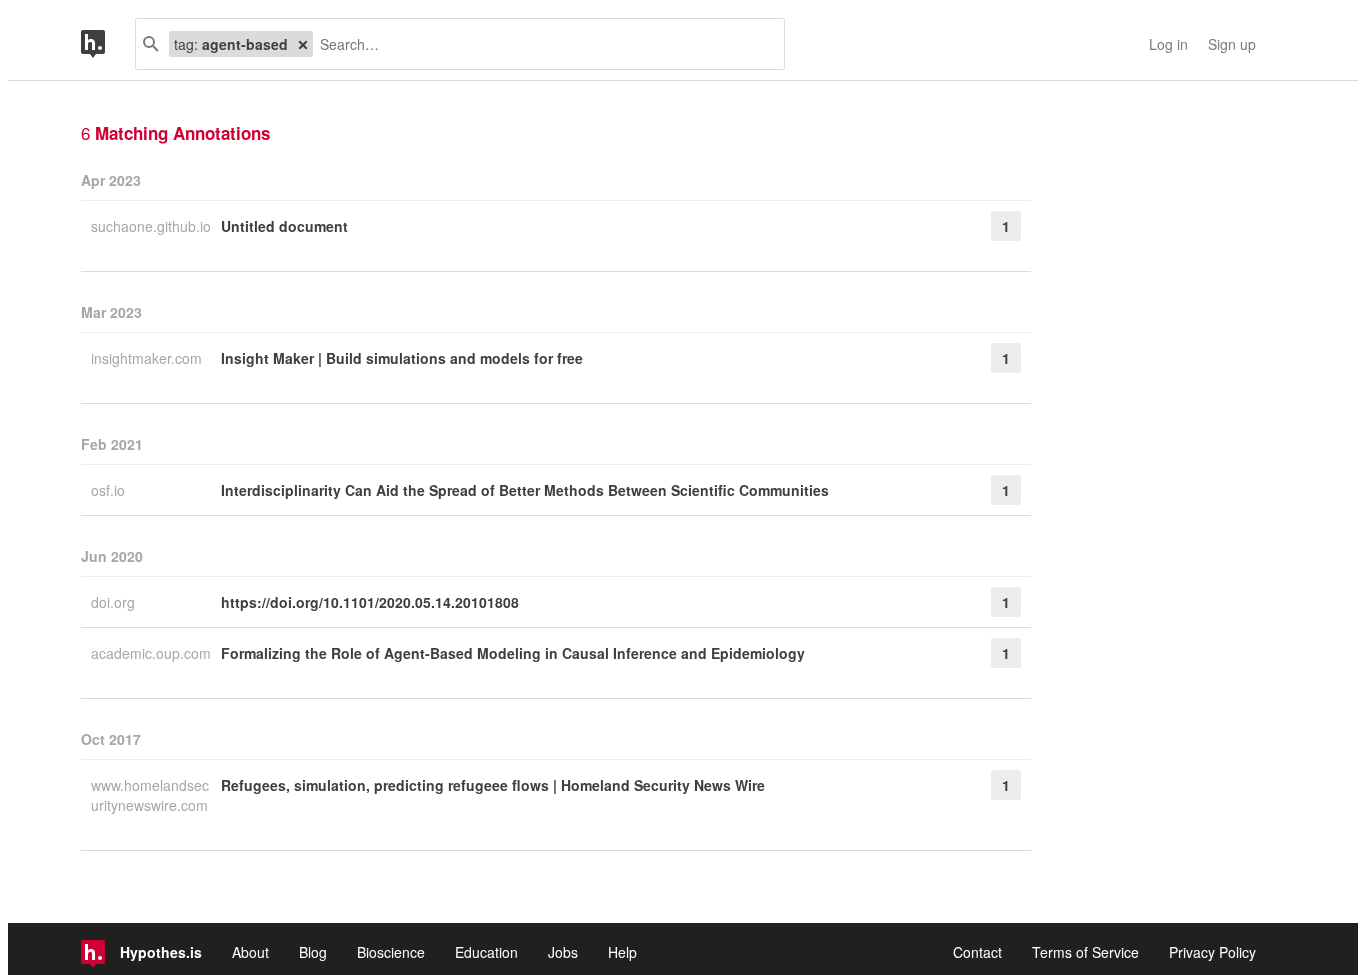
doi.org (115, 602)
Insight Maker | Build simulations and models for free (402, 358)
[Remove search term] (303, 44)
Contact (977, 952)
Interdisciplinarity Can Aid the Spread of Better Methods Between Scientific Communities (525, 490)
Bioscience (391, 952)
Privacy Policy (1212, 952)
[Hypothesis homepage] (108, 44)
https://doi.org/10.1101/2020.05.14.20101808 (370, 602)
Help (622, 952)
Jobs (563, 952)
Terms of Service (1085, 952)
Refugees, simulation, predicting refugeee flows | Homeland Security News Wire (493, 785)
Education (486, 952)
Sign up (1232, 44)
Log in (1168, 44)
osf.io (110, 490)
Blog (313, 952)
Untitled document (284, 226)
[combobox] (541, 44)
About (250, 952)
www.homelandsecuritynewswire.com (150, 795)
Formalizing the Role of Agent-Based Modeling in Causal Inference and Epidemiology (513, 653)
